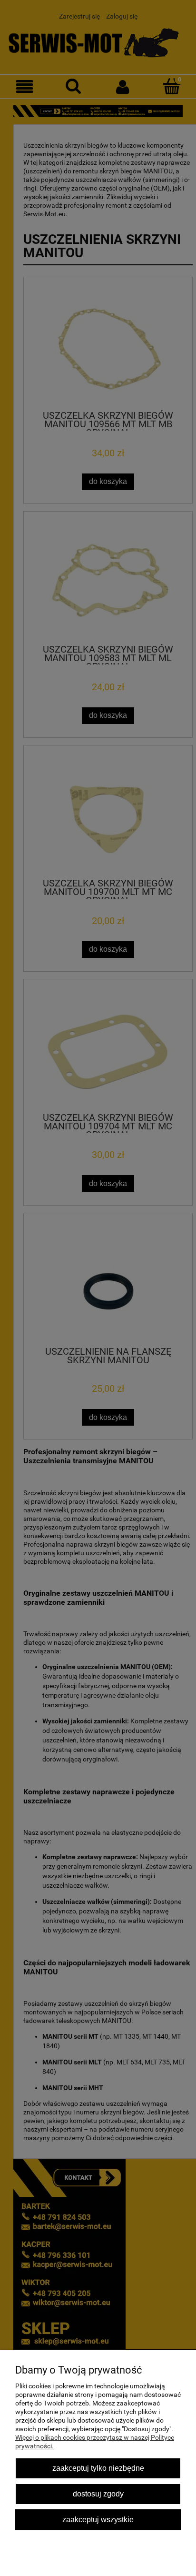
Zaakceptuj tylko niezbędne (98, 2468)
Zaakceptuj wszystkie (98, 2519)
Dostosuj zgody (98, 2494)
